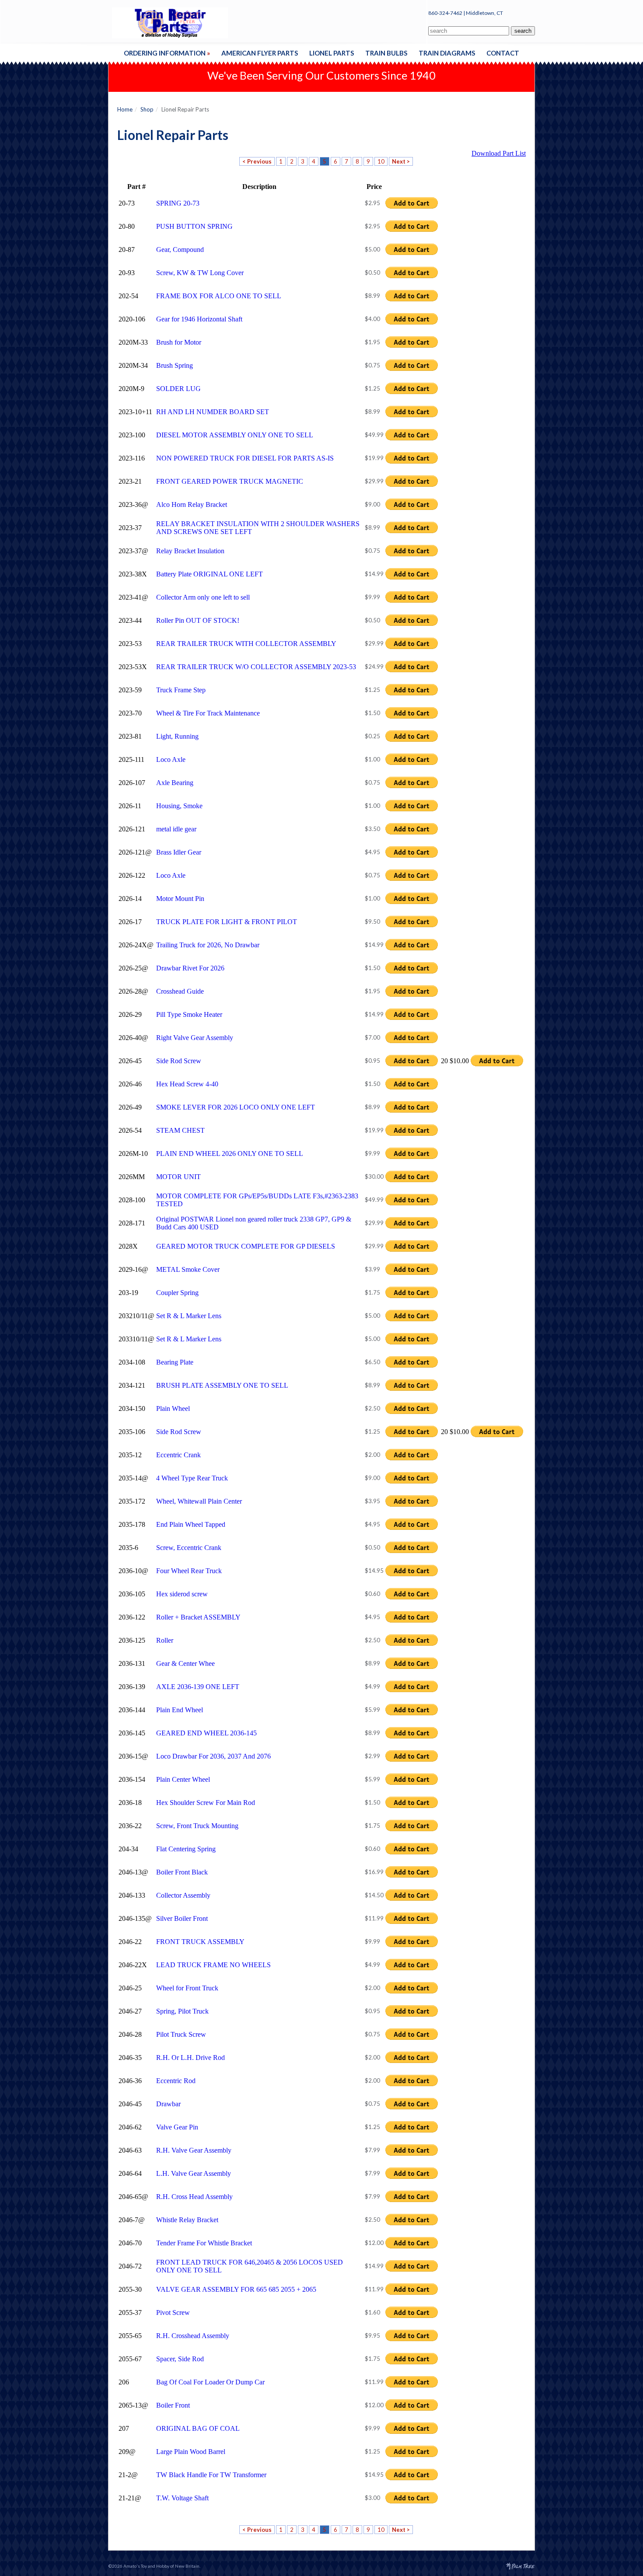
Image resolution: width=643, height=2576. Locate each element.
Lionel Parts (332, 53)
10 (381, 161)
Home (125, 109)
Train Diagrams (447, 53)
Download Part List (499, 153)
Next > (401, 161)
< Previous (257, 161)
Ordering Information (167, 53)
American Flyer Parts (260, 53)
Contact (503, 53)
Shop (147, 109)
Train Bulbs (386, 53)
